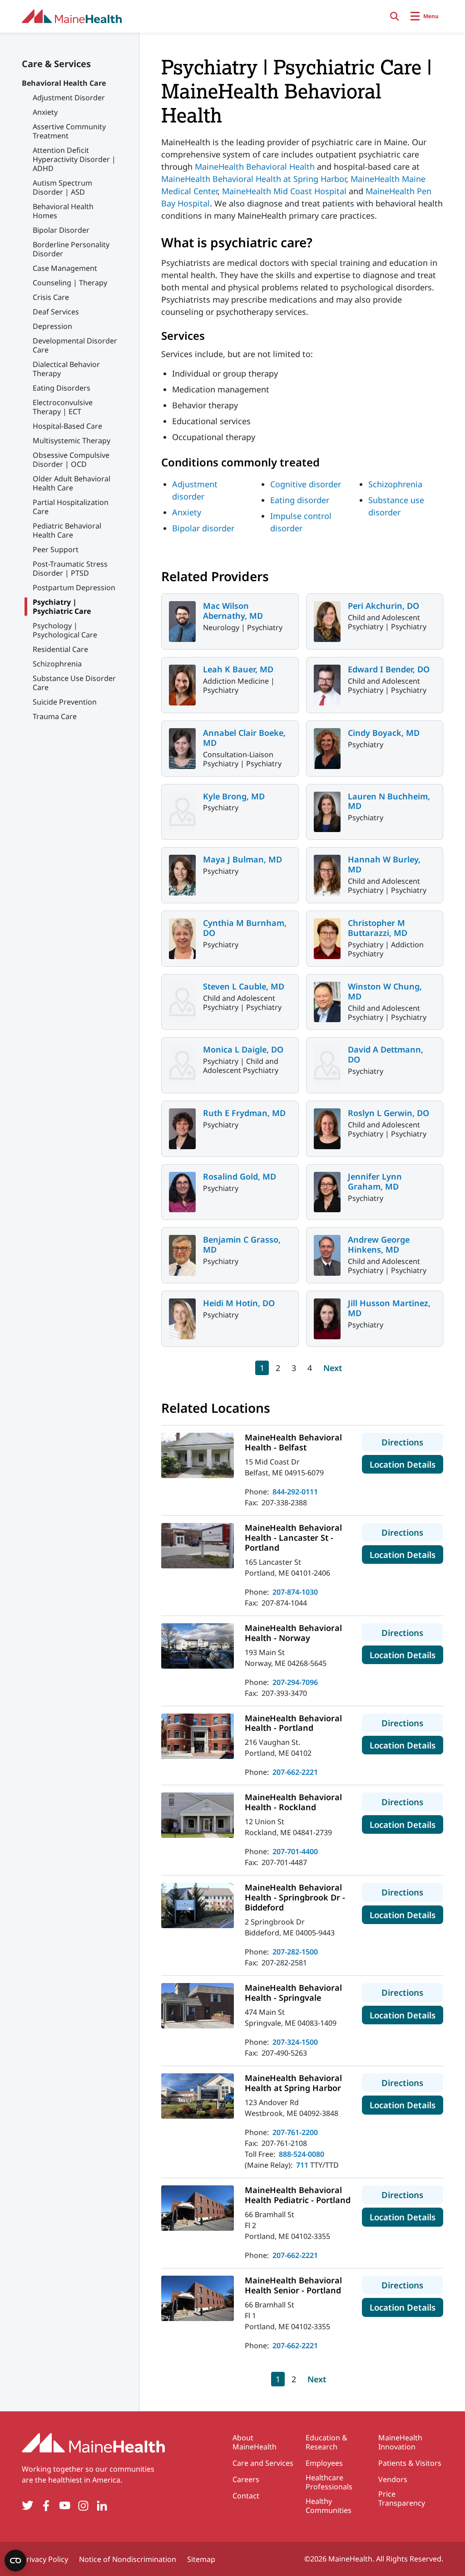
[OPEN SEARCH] (395, 16)
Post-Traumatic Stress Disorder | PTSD (70, 568)
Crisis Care (51, 297)
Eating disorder (300, 500)
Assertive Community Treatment (69, 131)
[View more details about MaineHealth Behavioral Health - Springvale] (198, 2006)
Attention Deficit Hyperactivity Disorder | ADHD (74, 159)
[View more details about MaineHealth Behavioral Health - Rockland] (198, 1815)
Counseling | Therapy (70, 283)
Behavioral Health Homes (63, 211)
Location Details (406, 1464)
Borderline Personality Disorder (71, 249)
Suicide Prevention (65, 702)
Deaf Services (56, 312)
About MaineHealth (255, 2442)
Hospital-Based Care (67, 426)
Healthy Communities (329, 2506)
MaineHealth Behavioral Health (255, 167)
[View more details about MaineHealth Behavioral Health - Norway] (198, 1646)
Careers (246, 2479)
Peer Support (56, 549)
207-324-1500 (295, 2042)
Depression (52, 326)
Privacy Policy (45, 2559)
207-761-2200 (295, 2132)
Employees (324, 2463)
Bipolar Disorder (61, 230)
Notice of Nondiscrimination (128, 2559)
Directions (412, 1442)
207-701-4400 (295, 1851)
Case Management (65, 268)
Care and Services (263, 2463)
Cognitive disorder (306, 484)
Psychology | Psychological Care (65, 630)
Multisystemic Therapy (72, 441)
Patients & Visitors (410, 2463)
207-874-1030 (295, 1592)
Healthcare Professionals (329, 2482)
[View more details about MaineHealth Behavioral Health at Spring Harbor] (198, 2096)
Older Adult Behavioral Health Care (72, 483)
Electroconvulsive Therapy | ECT (63, 407)
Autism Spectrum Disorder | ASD (62, 187)
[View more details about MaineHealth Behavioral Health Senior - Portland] (198, 2298)
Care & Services (56, 64)
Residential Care (60, 649)
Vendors (393, 2479)
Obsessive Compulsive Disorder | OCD (71, 460)
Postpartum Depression (74, 588)
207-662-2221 (295, 1772)
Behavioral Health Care (64, 83)
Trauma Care (55, 716)
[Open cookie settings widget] (15, 2561)
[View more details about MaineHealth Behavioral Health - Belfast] (198, 1455)
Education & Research (326, 2442)
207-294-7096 (295, 1682)
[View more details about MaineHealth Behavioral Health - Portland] (198, 1736)
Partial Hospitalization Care (71, 507)
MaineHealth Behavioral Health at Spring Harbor (254, 179)
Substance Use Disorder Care (74, 683)
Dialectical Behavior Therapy (66, 369)
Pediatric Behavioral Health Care (67, 530)
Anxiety (45, 112)
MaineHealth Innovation (400, 2442)
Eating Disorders (62, 388)
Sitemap (201, 2559)
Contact (246, 2496)
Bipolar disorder (203, 528)
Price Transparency (402, 2498)
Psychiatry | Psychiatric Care (62, 607)
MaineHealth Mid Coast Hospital (284, 191)
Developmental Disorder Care (75, 345)
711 (302, 2165)
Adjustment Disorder (69, 98)
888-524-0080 (302, 2154)
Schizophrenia (57, 664)
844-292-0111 (295, 1492)
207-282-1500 (295, 1952)
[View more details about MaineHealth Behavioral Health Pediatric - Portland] (198, 2208)
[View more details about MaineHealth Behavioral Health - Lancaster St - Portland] (198, 1546)
